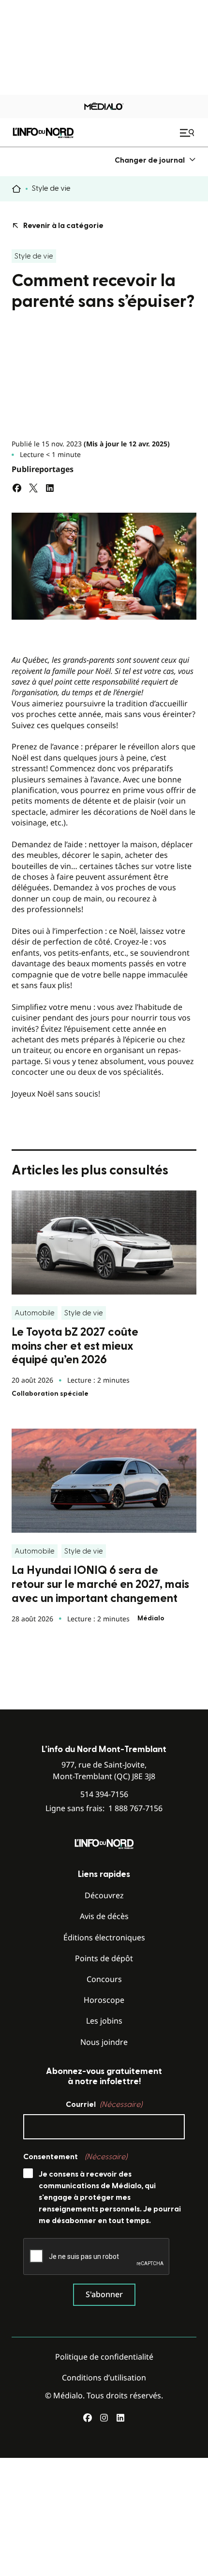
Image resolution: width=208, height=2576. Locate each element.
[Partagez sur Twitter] (33, 488)
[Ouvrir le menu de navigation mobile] (188, 133)
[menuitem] (156, 160)
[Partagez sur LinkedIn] (50, 488)
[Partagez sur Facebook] (17, 488)
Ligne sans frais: (104, 1808)
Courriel (104, 2104)
